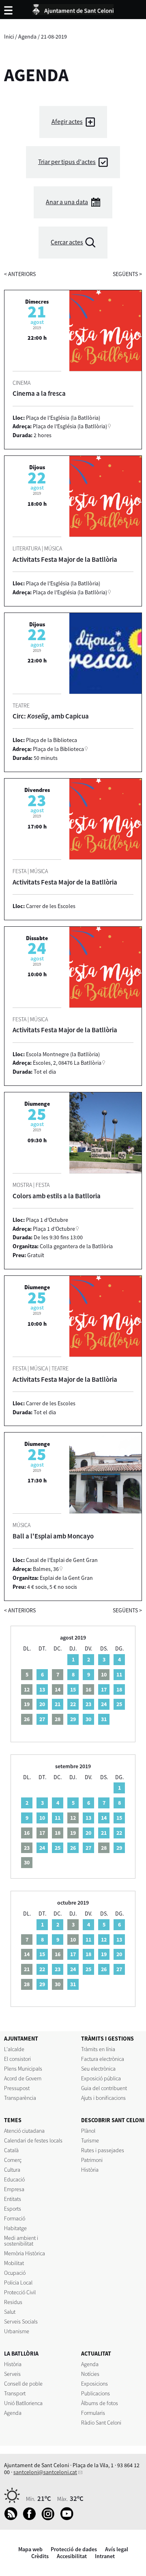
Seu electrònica (98, 2069)
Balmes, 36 (46, 1569)
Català (11, 2150)
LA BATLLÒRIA (21, 2354)
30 (88, 1719)
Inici (9, 37)
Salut (10, 2312)
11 (119, 1674)
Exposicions (94, 2384)
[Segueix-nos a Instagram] (50, 2518)
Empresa (14, 2189)
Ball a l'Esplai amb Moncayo (53, 1536)
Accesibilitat (72, 2556)
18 (119, 1689)
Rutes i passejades (103, 2150)
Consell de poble (23, 2384)
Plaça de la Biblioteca (58, 749)
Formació (15, 2218)
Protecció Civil (20, 2292)
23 (88, 1704)
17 (104, 1689)
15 (73, 1689)
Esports (13, 2209)
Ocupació (15, 2273)
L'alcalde (14, 2049)
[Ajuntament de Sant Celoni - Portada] (73, 8)
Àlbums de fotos (100, 2403)
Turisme (90, 2140)
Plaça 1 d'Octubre (54, 1229)
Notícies (90, 2374)
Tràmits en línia (98, 2049)
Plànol (88, 2131)
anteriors (20, 274)
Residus (13, 2302)
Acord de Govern (23, 2078)
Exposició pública (101, 2078)
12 (104, 1940)
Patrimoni (92, 2160)
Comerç (13, 2160)
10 (42, 1818)
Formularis (93, 2413)
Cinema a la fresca (39, 393)
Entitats (13, 2199)
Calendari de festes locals (33, 2140)
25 (119, 1704)
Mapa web (30, 2549)
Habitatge (15, 2228)
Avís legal (117, 2549)
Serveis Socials (21, 2321)
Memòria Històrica (25, 2253)
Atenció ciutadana (24, 2131)
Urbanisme (17, 2331)
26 (73, 1848)
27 (42, 1719)
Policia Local (18, 2283)
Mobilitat (14, 2263)
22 (73, 1704)
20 (42, 1704)
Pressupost (17, 2088)
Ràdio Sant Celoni (101, 2423)
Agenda (27, 37)
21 (58, 1704)
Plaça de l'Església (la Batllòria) (70, 426)
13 (42, 1689)
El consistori (17, 2059)
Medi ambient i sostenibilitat (21, 2241)
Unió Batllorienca (23, 2403)
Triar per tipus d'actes (67, 162)
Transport (15, 2393)
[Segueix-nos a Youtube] (69, 2518)
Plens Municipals (23, 2069)
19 (104, 1954)
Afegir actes (67, 122)
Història (90, 2170)
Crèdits (40, 2556)
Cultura (12, 2170)
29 (73, 1719)
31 (104, 1719)
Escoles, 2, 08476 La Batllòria (67, 1063)
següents (127, 274)
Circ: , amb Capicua (51, 716)
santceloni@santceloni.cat (45, 2472)
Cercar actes (67, 242)
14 (104, 1818)
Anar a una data (67, 202)
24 (104, 1704)
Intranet (105, 2556)
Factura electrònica (103, 2059)
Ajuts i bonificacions (103, 2098)
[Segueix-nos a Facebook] (31, 2518)
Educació (14, 2179)
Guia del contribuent (104, 2088)
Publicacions (96, 2393)
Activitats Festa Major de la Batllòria (65, 559)
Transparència (20, 2098)
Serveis (12, 2374)
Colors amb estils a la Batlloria (57, 1196)
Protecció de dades (74, 2549)
